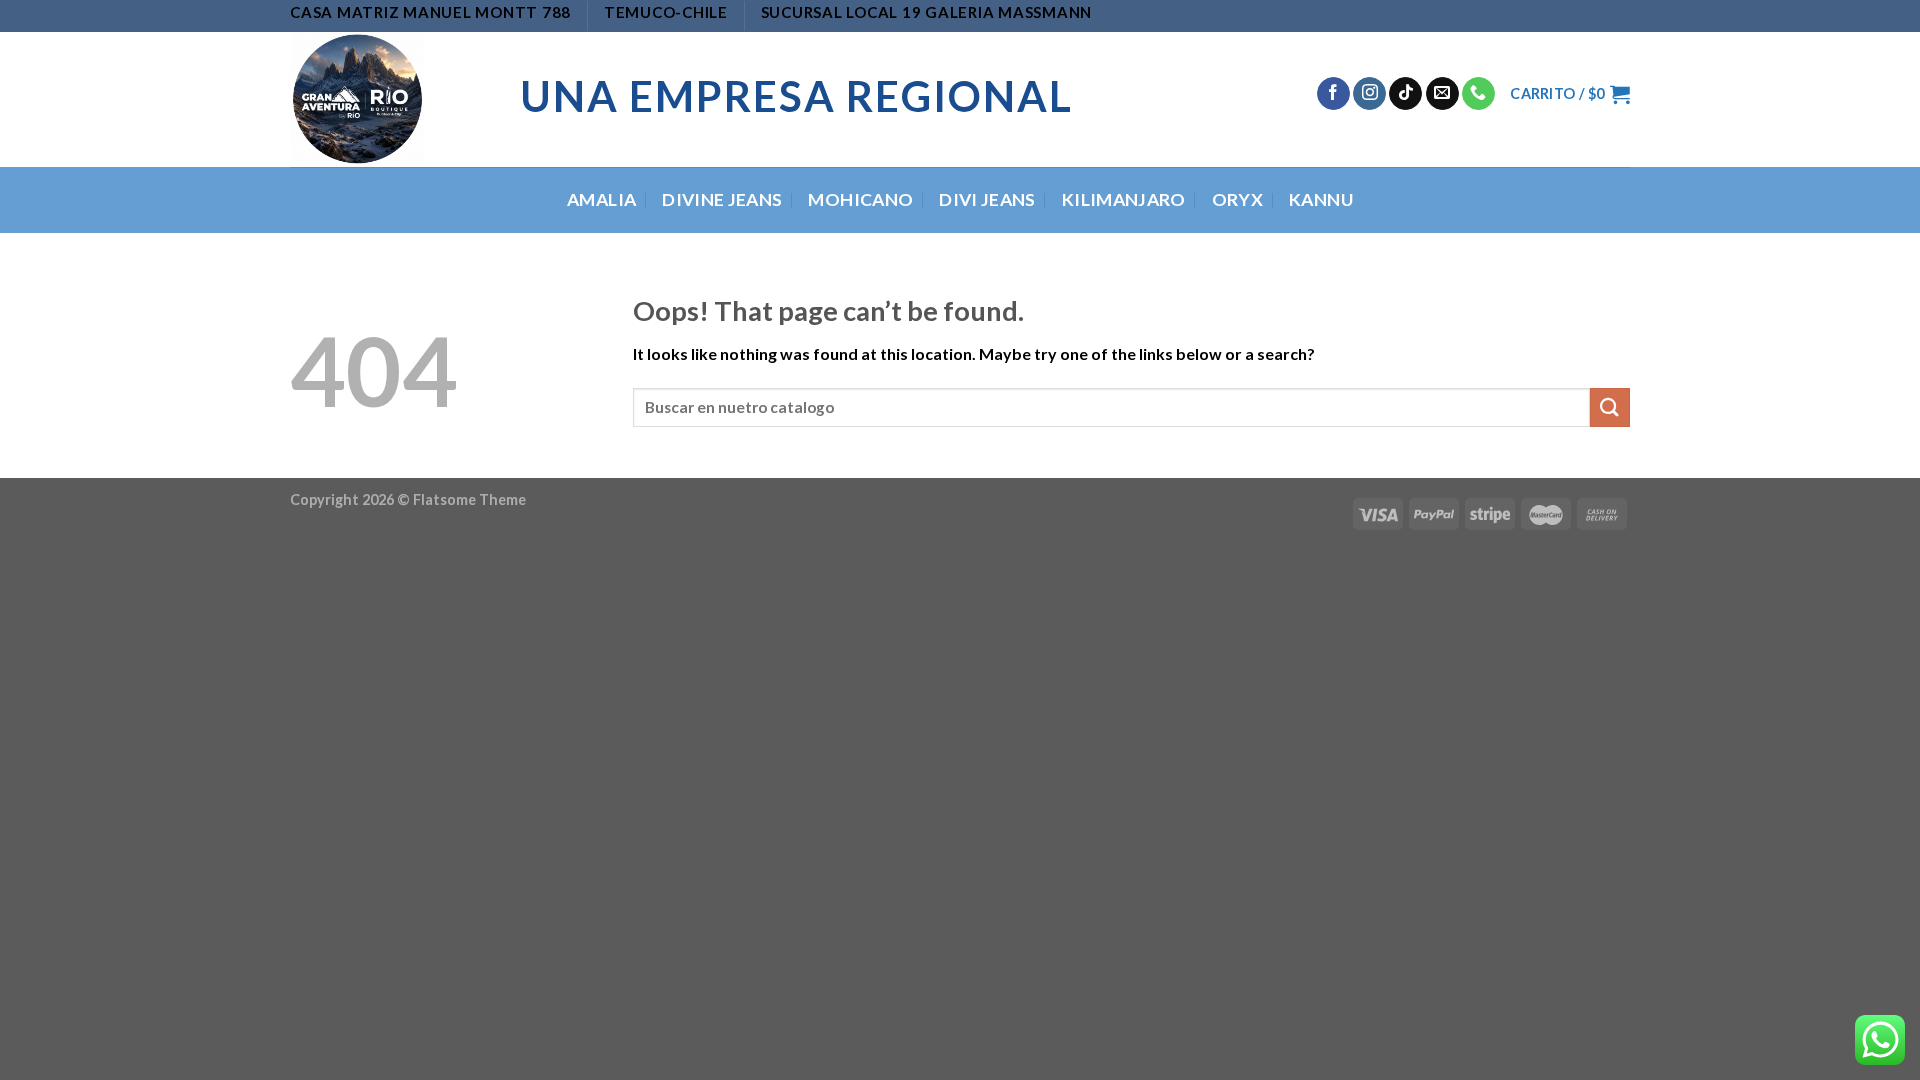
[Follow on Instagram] (1369, 94)
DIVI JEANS (987, 199)
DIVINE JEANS (722, 199)
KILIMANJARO (1124, 199)
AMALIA (601, 199)
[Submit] (1610, 407)
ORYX (1237, 199)
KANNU (1321, 199)
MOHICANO (860, 199)
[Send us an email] (1442, 94)
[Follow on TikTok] (1405, 94)
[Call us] (1478, 94)
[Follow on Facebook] (1333, 94)
